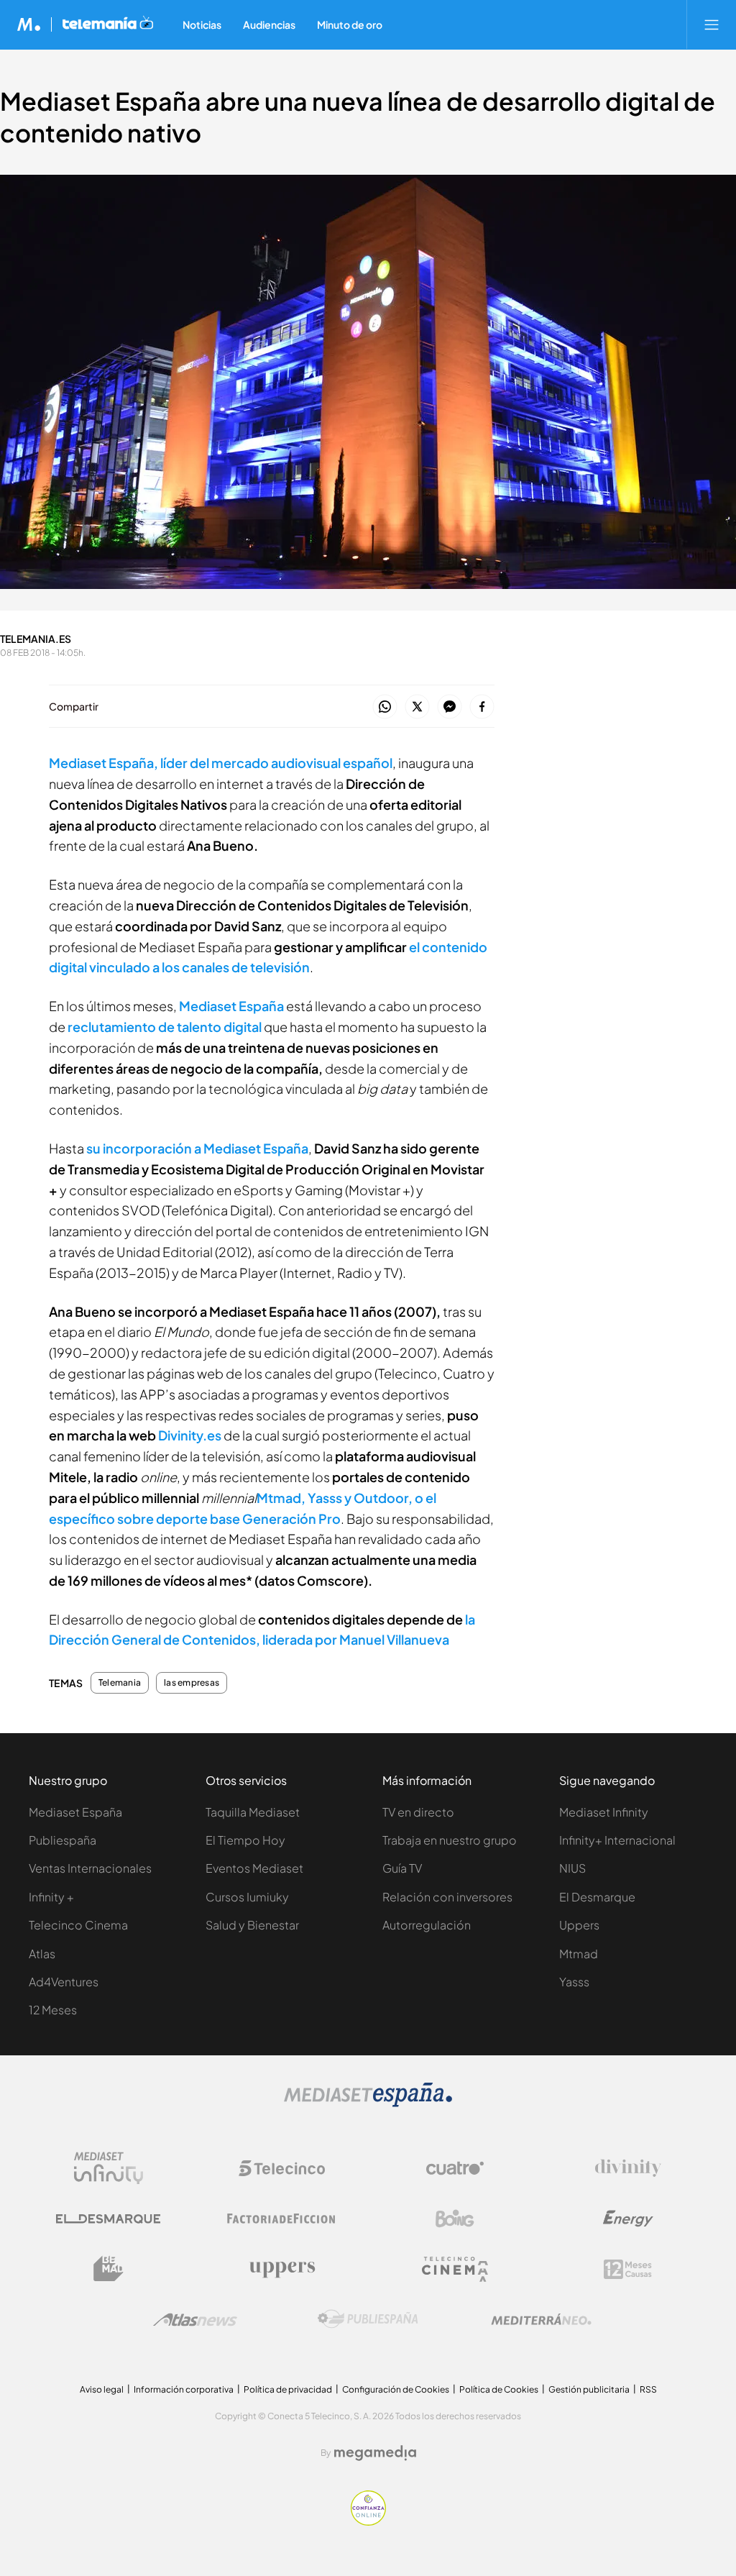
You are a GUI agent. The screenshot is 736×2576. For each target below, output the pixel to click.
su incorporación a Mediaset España (197, 1148)
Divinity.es (190, 1435)
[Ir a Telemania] (108, 24)
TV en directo (418, 1812)
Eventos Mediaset (254, 1868)
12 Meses (53, 2010)
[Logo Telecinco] (282, 2168)
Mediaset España (231, 1006)
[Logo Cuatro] (455, 2168)
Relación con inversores (447, 1897)
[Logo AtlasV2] (195, 2320)
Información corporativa (184, 2389)
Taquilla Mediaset (253, 1812)
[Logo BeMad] (109, 2269)
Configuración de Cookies (396, 2389)
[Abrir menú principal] (712, 24)
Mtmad (579, 1954)
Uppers (579, 1925)
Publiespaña (63, 1840)
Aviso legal (102, 2389)
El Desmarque (597, 1897)
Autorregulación (427, 1925)
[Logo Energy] (628, 2219)
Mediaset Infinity (604, 1812)
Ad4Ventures (64, 1982)
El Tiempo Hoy (245, 1840)
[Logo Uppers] (282, 2269)
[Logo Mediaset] (368, 2103)
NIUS (572, 1868)
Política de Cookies (499, 2389)
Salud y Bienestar (252, 1925)
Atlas (42, 1954)
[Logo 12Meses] (628, 2269)
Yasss (574, 1982)
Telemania (120, 1683)
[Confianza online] (368, 2522)
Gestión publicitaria (589, 2389)
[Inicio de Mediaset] (29, 24)
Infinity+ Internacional (617, 1840)
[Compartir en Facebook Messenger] (450, 707)
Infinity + (51, 1897)
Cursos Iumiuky (247, 1897)
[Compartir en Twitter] (417, 707)
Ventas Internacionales (90, 1868)
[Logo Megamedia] (375, 2453)
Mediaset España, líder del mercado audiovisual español (221, 763)
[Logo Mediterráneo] (541, 2319)
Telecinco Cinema (78, 1925)
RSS (648, 2389)
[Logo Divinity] (628, 2168)
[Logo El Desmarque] (108, 2219)
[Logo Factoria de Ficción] (282, 2219)
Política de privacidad (288, 2389)
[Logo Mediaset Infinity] (109, 2168)
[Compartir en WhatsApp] (385, 707)
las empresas (192, 1683)
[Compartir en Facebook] (482, 707)
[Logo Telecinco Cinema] (455, 2269)
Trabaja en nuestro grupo (450, 1840)
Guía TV (402, 1868)
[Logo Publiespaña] (368, 2319)
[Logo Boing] (455, 2219)
